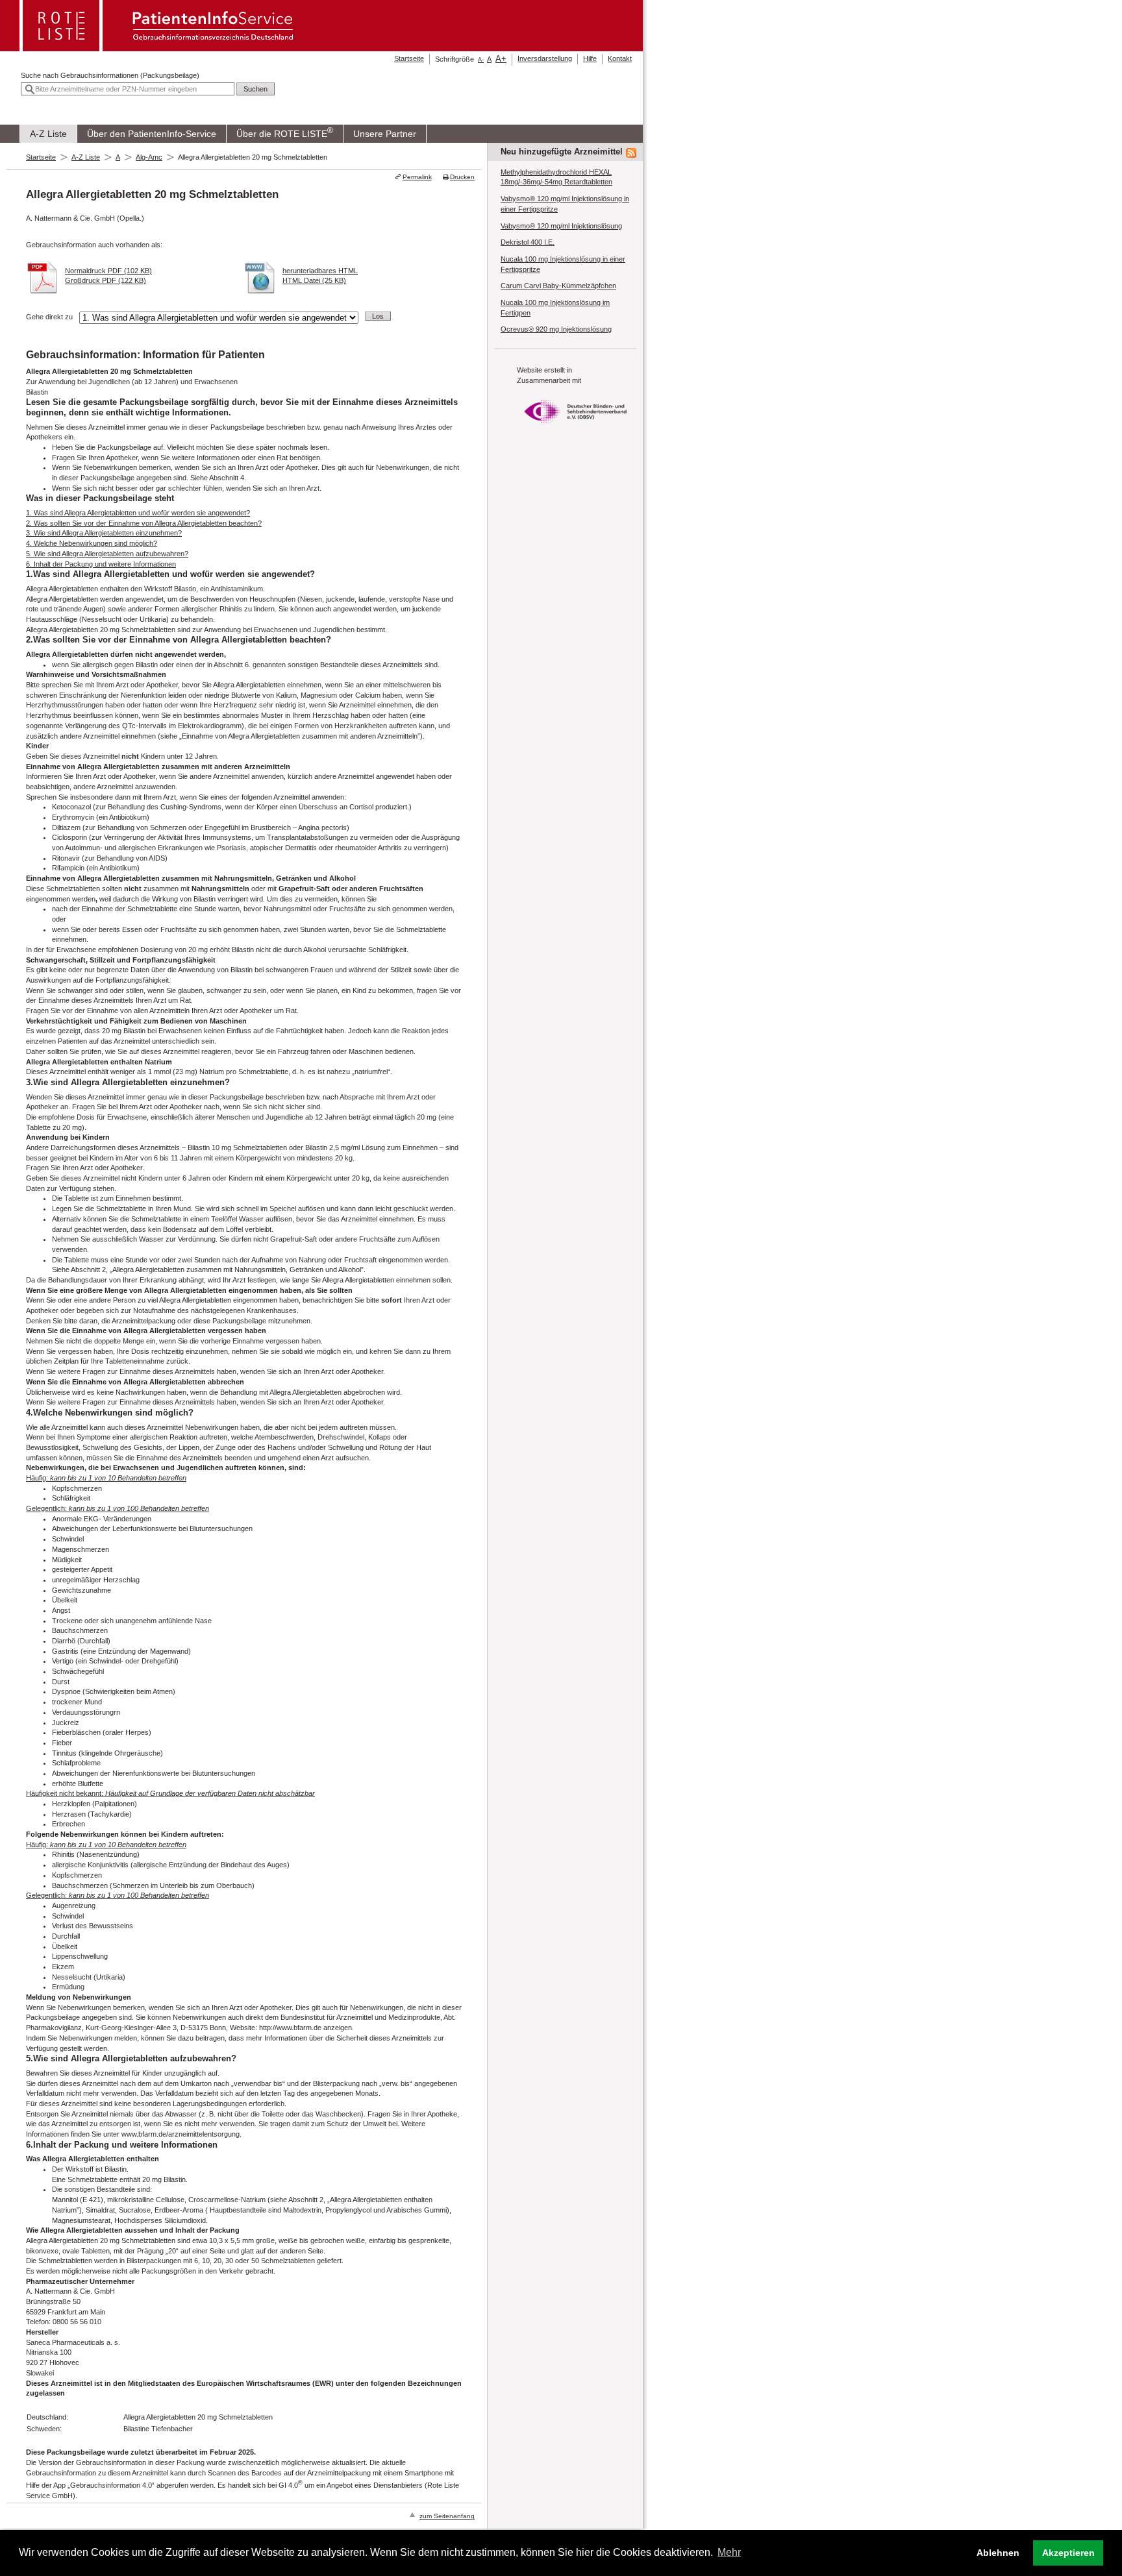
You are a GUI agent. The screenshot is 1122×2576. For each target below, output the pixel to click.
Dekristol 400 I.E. (528, 242)
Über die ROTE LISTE (285, 132)
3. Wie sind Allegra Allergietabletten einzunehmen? (104, 533)
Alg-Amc (149, 157)
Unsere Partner (385, 134)
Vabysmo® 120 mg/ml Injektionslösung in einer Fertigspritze (565, 204)
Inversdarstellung (545, 58)
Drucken (462, 177)
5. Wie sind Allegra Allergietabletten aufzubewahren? (107, 554)
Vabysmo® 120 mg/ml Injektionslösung (561, 226)
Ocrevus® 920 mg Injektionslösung (556, 329)
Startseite (409, 58)
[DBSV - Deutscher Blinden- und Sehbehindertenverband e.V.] (575, 428)
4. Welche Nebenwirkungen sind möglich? (92, 543)
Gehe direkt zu (49, 317)
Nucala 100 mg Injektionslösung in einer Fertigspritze (563, 264)
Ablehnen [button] (998, 2553)
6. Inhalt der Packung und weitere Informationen (101, 564)
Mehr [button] (729, 2552)
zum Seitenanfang (447, 2516)
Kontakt (620, 58)
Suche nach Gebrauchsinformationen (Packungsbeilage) (110, 75)
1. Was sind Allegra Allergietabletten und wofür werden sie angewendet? (138, 513)
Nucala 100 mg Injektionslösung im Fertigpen (555, 308)
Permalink (417, 177)
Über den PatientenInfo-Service (152, 134)
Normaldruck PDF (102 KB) (108, 271)
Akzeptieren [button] (1068, 2553)
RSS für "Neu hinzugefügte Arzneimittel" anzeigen (631, 153)
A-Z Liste (48, 134)
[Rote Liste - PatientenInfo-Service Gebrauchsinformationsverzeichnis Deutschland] (158, 47)
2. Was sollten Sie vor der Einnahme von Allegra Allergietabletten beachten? (144, 523)
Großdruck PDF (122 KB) (106, 280)
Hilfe (590, 58)
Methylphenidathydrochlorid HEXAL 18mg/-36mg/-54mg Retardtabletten (556, 177)
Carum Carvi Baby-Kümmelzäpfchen (558, 286)
